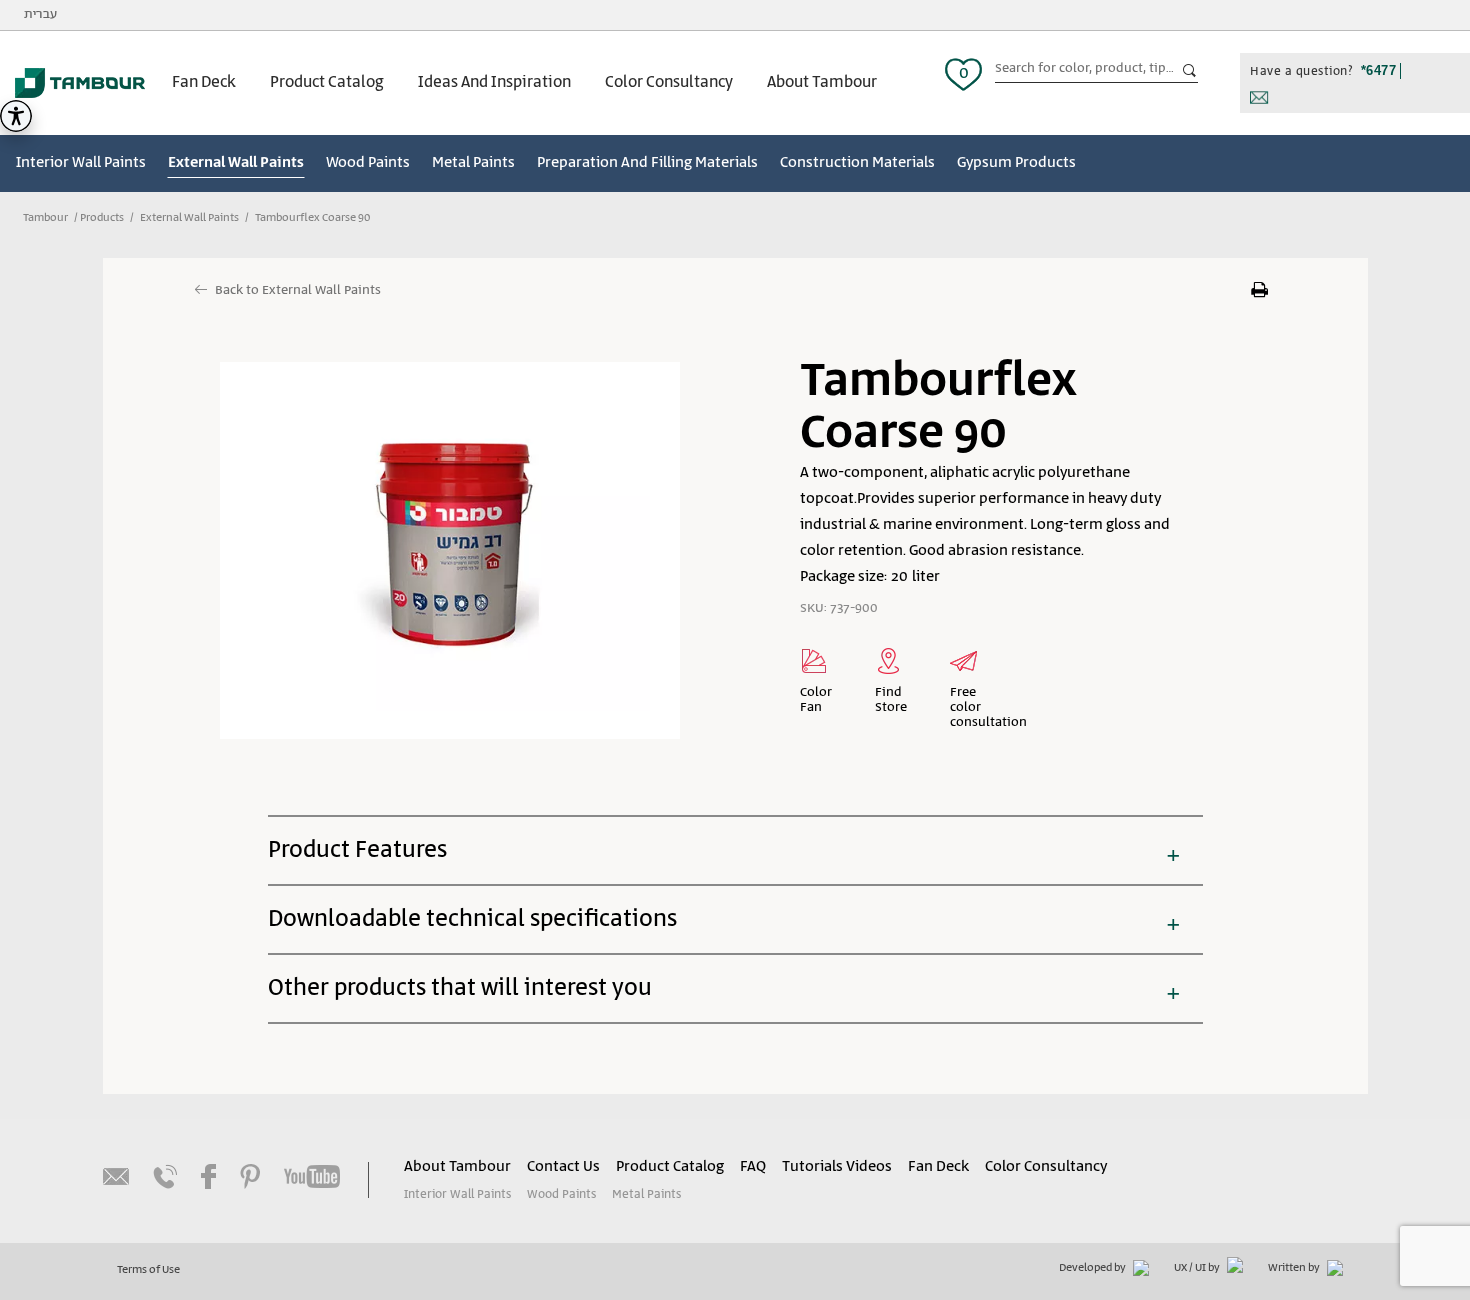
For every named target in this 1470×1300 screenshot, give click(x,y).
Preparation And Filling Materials (647, 162)
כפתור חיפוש (1190, 71)
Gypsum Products (1016, 162)
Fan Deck (204, 82)
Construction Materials (857, 162)
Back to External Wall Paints (298, 290)
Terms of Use (148, 1270)
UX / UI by (1198, 1268)
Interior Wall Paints (81, 162)
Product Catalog (327, 82)
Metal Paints (473, 162)
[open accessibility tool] (16, 116)
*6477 (1379, 70)
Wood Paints (368, 162)
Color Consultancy (669, 82)
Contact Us (563, 1167)
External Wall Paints (236, 162)
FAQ (753, 1167)
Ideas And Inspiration (494, 82)
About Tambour (822, 82)
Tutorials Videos (837, 1167)
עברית (40, 14)
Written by (1295, 1268)
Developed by (1093, 1268)
